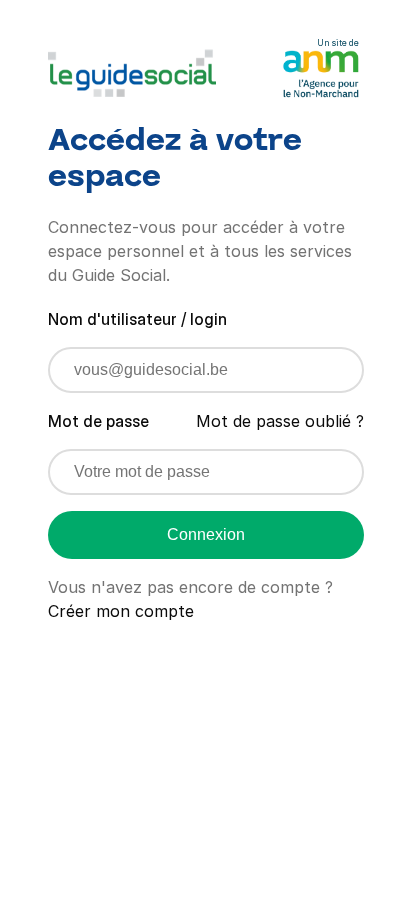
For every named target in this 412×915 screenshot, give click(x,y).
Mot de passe (98, 421)
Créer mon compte (121, 611)
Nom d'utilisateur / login (137, 319)
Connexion (206, 534)
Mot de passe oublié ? (280, 421)
